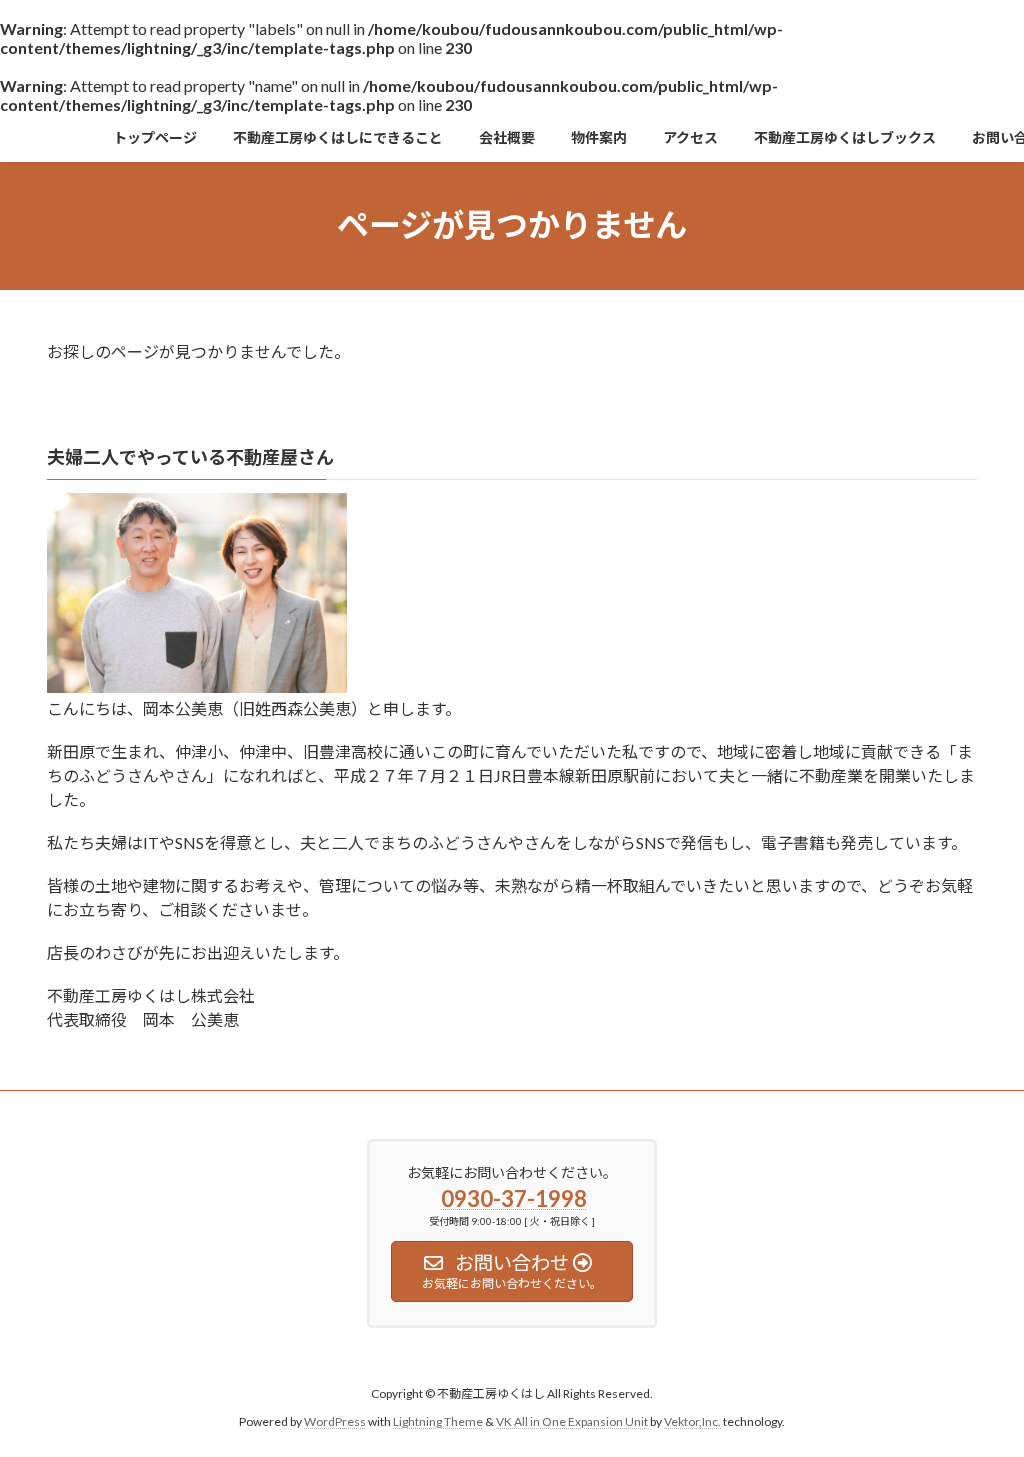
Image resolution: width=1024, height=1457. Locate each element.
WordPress (335, 1421)
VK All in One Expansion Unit (572, 1421)
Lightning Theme (438, 1421)
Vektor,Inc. (692, 1421)
